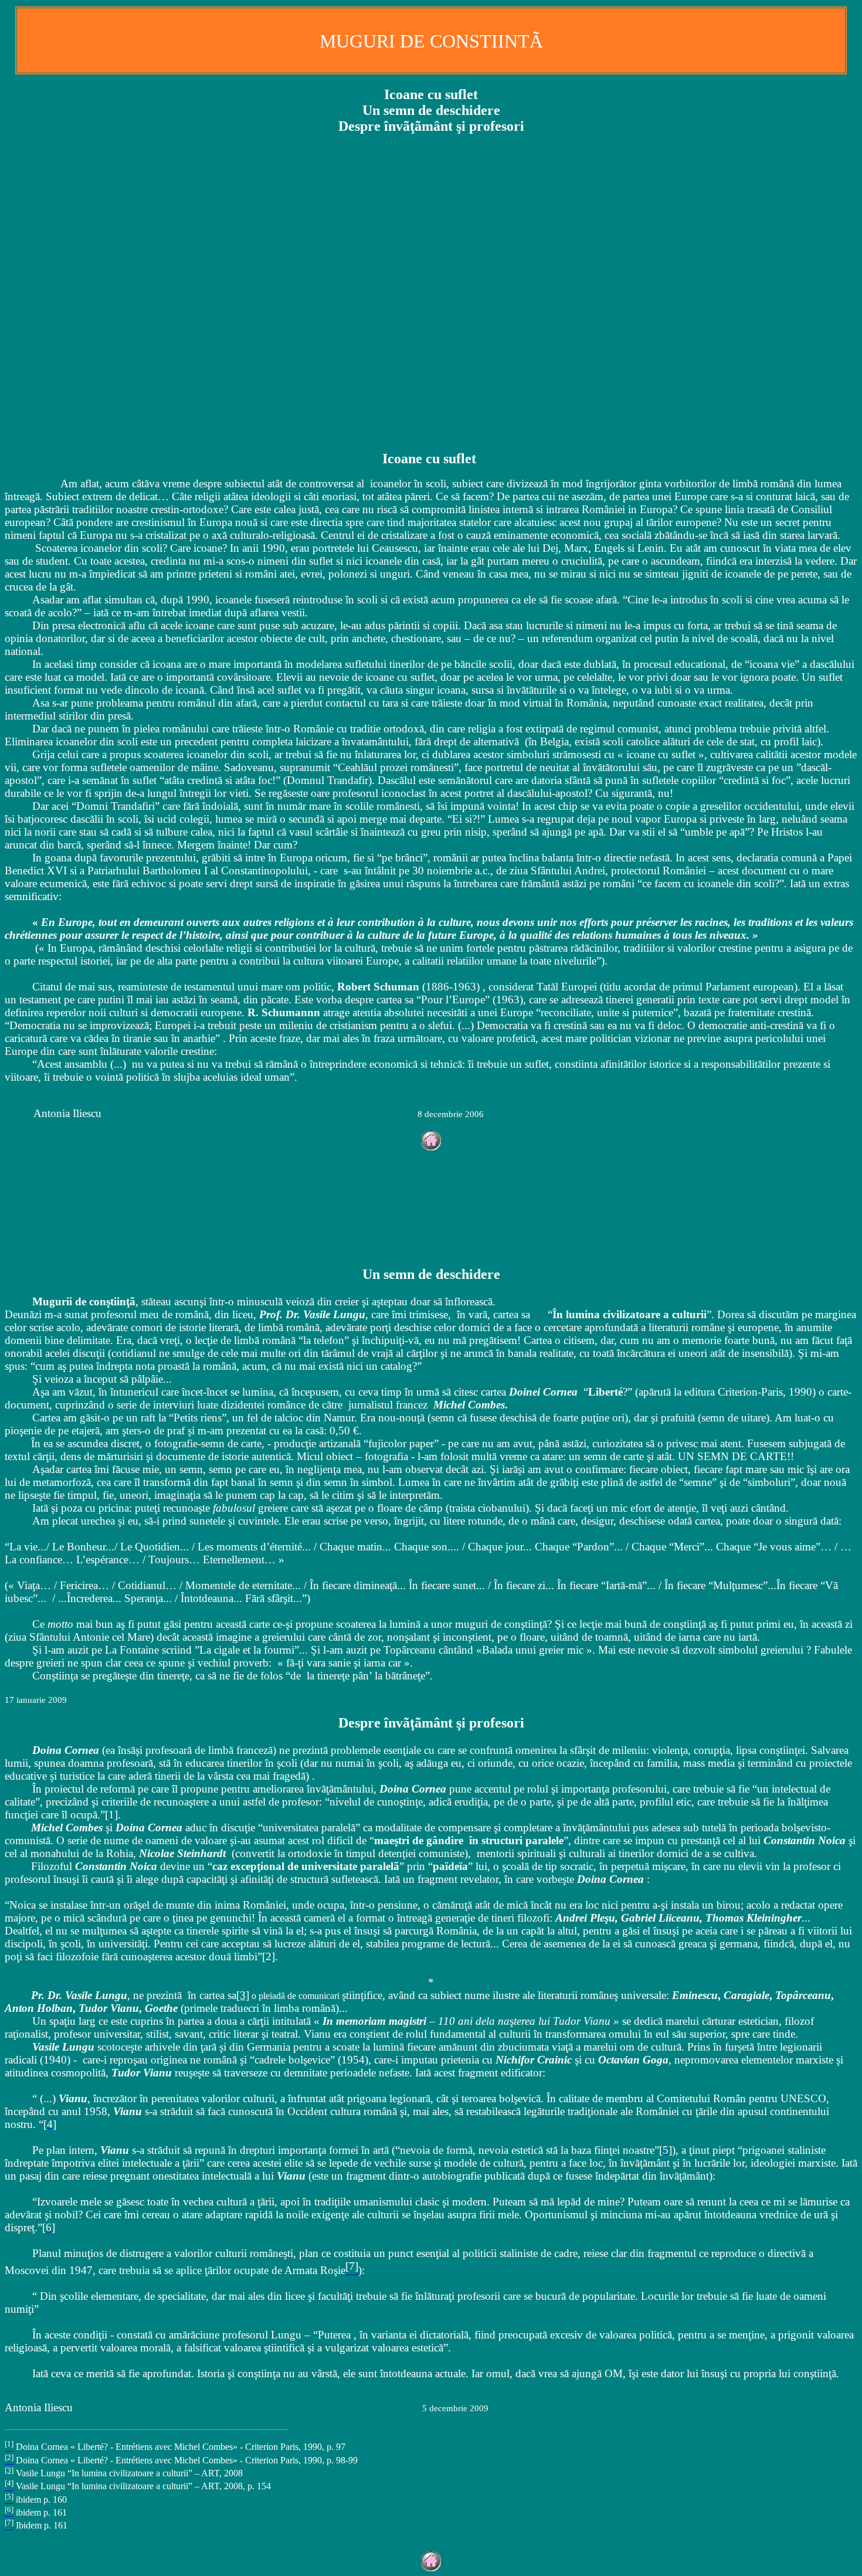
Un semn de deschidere (431, 110)
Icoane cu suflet (431, 94)
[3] (243, 1995)
